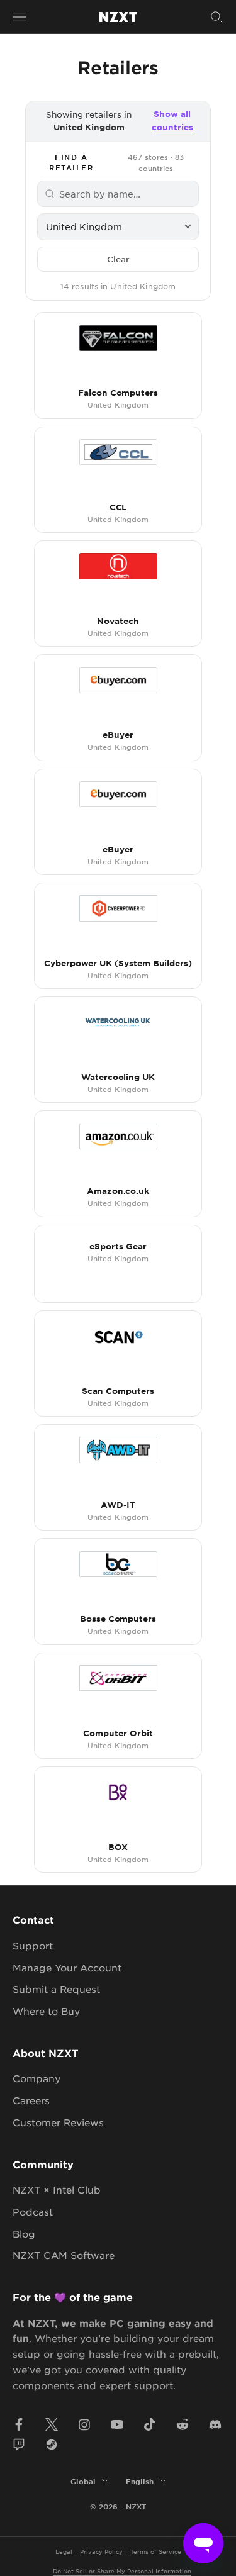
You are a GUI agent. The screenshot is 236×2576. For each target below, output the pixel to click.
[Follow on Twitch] (19, 2445)
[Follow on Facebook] (19, 2424)
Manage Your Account (67, 1967)
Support (33, 1945)
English (140, 2481)
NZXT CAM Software (64, 2255)
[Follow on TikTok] (150, 2424)
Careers (31, 2100)
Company (37, 2078)
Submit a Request (56, 1989)
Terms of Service (156, 2551)
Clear (118, 259)
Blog (24, 2233)
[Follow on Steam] (52, 2445)
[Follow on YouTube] (117, 2424)
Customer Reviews (58, 2122)
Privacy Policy (101, 2551)
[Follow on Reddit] (183, 2424)
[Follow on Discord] (215, 2424)
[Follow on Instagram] (84, 2424)
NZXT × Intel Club (57, 2189)
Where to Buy (46, 2011)
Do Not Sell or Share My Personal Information (122, 2571)
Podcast (33, 2211)
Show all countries (172, 120)
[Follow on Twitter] (52, 2424)
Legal (64, 2551)
